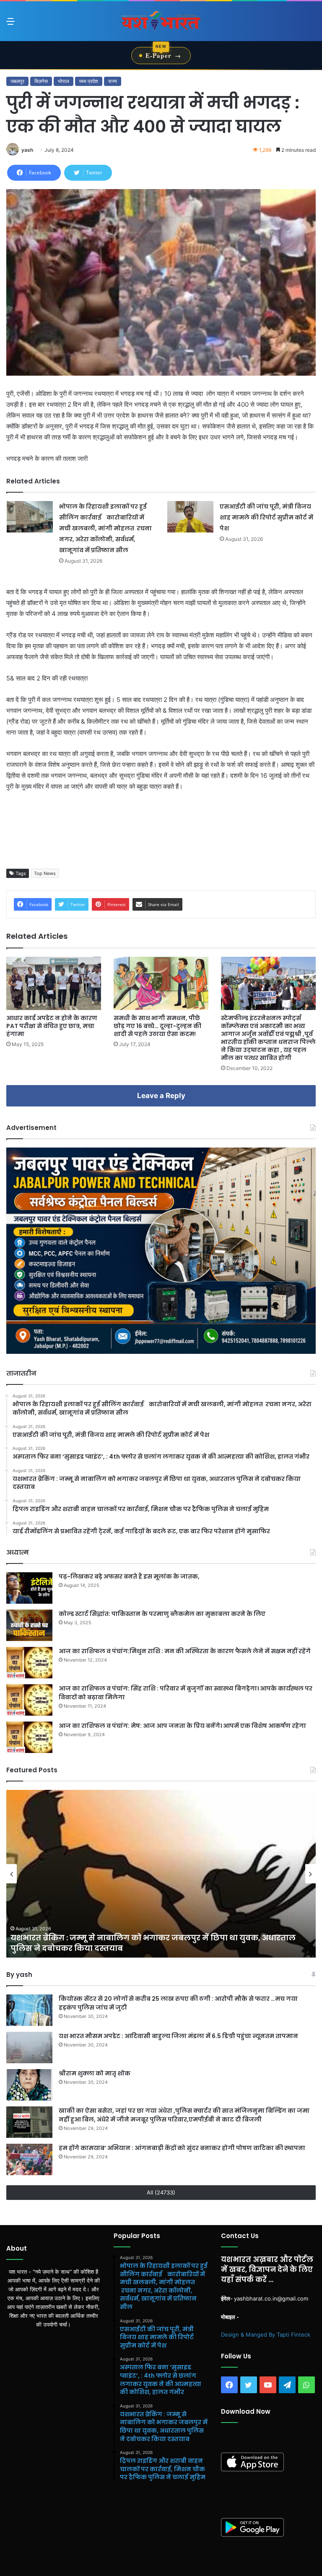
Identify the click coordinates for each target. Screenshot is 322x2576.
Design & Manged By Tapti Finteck (266, 2334)
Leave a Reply (161, 1096)
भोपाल (64, 81)
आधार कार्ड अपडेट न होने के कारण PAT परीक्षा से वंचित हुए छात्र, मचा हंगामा (52, 1026)
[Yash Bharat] (161, 21)
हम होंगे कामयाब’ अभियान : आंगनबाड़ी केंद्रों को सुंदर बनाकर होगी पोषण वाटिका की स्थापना (182, 2148)
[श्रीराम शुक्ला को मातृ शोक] (29, 2085)
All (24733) (161, 2192)
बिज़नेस (41, 81)
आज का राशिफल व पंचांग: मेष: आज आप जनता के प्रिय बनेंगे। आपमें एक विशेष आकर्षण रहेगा (182, 1726)
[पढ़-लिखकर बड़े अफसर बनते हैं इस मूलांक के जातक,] (29, 1588)
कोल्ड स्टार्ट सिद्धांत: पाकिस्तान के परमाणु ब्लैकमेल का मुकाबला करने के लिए (162, 1614)
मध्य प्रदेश (89, 81)
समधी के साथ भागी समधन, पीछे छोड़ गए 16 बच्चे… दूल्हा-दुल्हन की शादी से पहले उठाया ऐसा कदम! (157, 1026)
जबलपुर (17, 81)
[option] (161, 1874)
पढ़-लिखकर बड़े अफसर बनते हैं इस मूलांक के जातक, (129, 1576)
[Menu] (10, 24)
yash (27, 150)
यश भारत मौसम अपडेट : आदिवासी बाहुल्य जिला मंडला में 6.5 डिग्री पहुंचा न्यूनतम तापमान (179, 2036)
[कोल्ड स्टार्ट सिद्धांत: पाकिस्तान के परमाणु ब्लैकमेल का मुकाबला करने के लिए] (29, 1625)
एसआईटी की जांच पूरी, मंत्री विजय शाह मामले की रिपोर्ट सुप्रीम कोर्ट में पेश (266, 517)
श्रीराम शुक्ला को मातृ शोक (95, 2073)
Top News (45, 873)
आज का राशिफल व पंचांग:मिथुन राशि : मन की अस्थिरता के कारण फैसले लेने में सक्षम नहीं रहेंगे (185, 1651)
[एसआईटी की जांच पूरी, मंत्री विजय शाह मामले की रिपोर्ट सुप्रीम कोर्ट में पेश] (190, 517)
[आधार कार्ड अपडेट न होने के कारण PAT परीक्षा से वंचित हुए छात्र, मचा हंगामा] (54, 983)
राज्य (113, 81)
